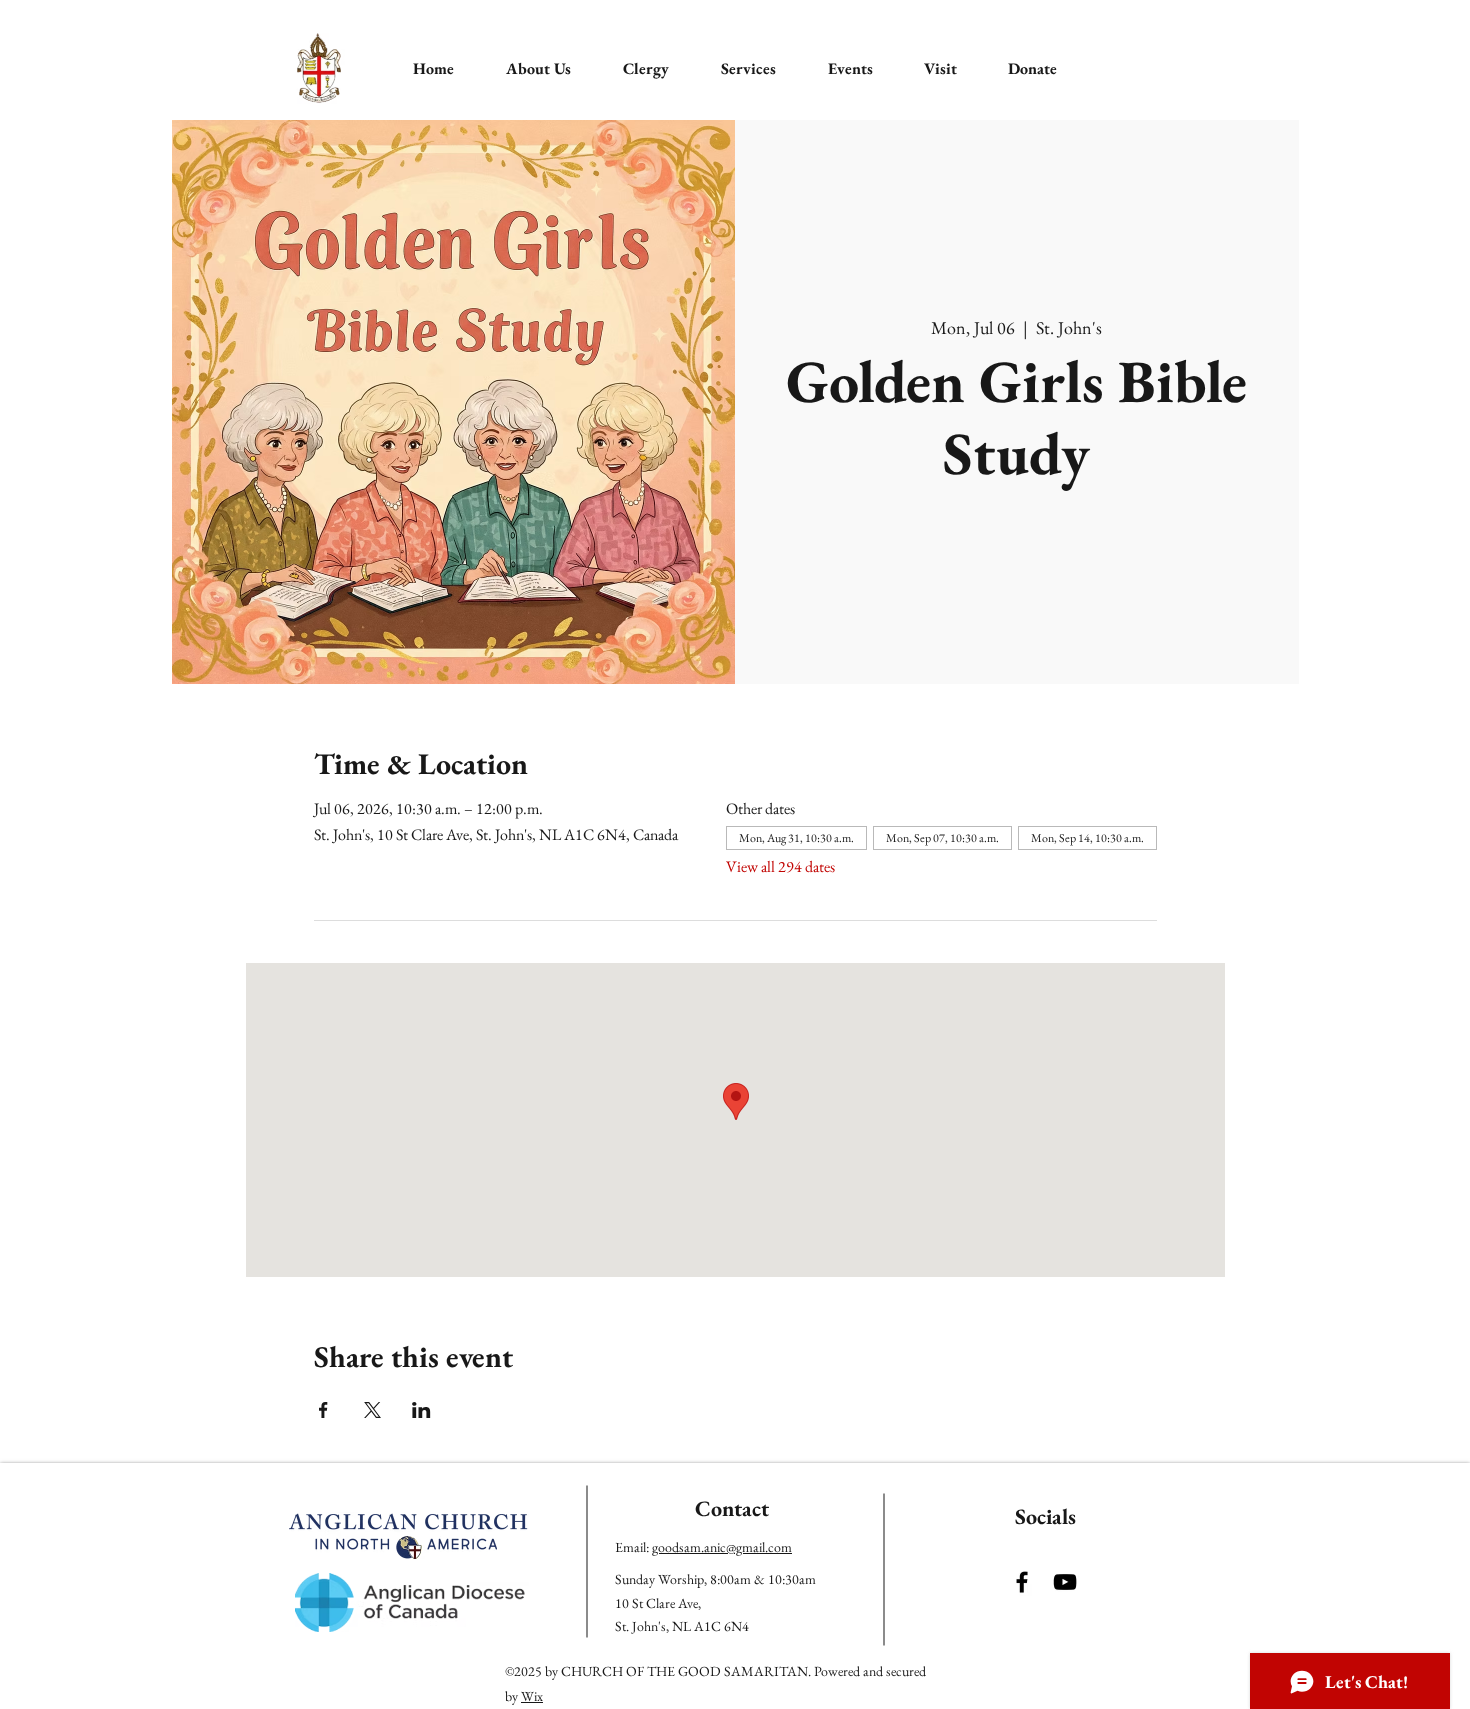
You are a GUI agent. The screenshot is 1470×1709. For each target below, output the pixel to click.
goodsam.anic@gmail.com (722, 1547)
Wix (532, 1696)
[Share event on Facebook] (323, 1410)
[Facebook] (1022, 1582)
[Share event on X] (372, 1410)
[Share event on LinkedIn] (421, 1410)
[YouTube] (1065, 1582)
